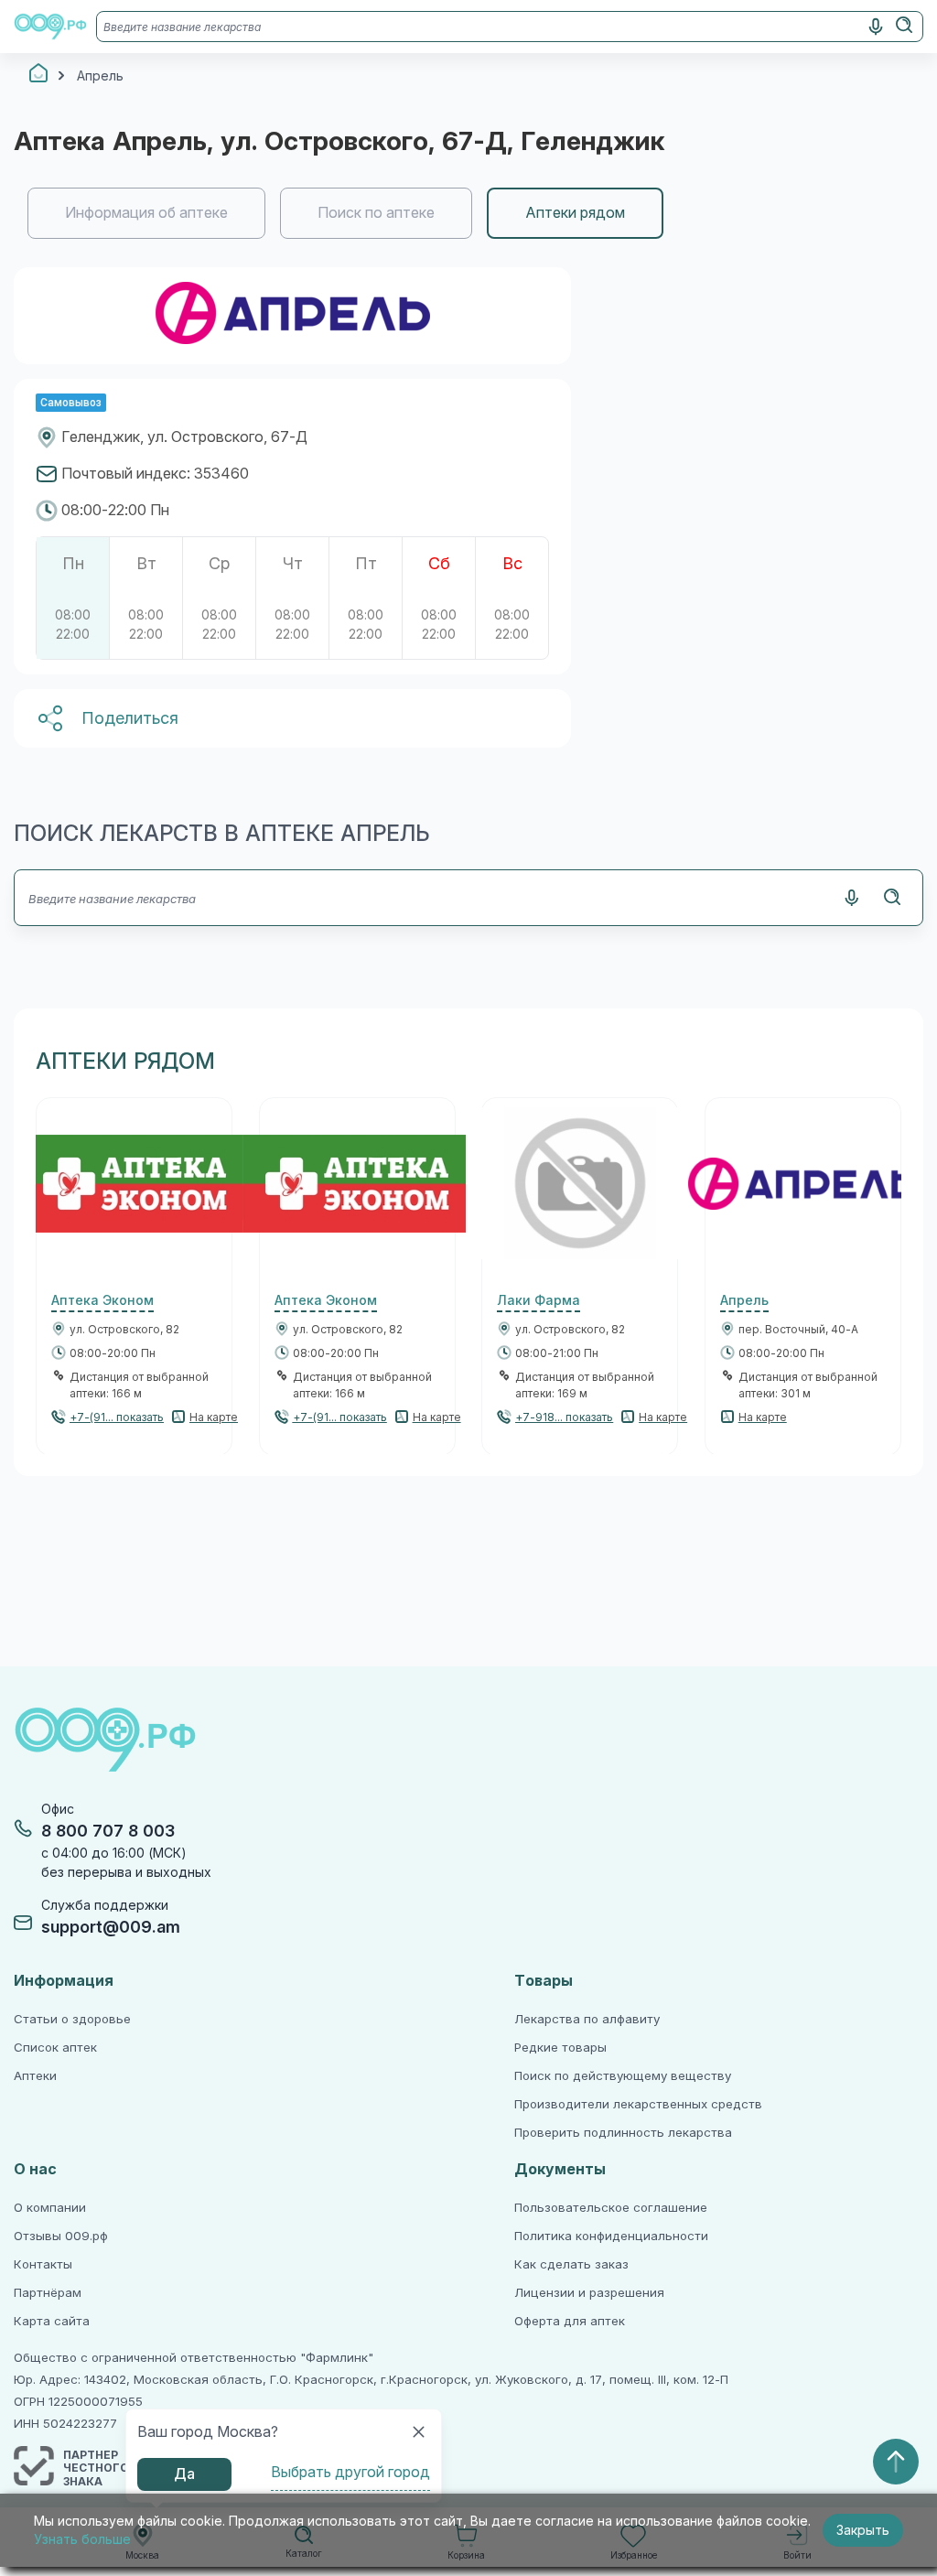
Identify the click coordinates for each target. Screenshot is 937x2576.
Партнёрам (48, 2293)
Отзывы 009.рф (61, 2236)
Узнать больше (82, 2539)
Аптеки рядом (575, 213)
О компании (50, 2208)
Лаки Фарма (539, 1300)
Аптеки (35, 2076)
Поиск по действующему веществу (623, 2076)
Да (184, 2474)
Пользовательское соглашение (611, 2208)
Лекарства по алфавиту (587, 2019)
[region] (468, 213)
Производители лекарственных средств (638, 2104)
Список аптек (55, 2048)
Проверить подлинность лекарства (623, 2133)
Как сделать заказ (571, 2264)
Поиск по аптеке (376, 213)
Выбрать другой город (350, 2472)
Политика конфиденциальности (611, 2236)
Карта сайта (52, 2321)
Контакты (43, 2264)
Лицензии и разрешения (589, 2293)
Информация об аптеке (146, 213)
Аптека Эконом (102, 1300)
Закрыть (863, 2530)
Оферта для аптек (570, 2321)
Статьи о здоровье (72, 2019)
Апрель (744, 1300)
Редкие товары (560, 2048)
